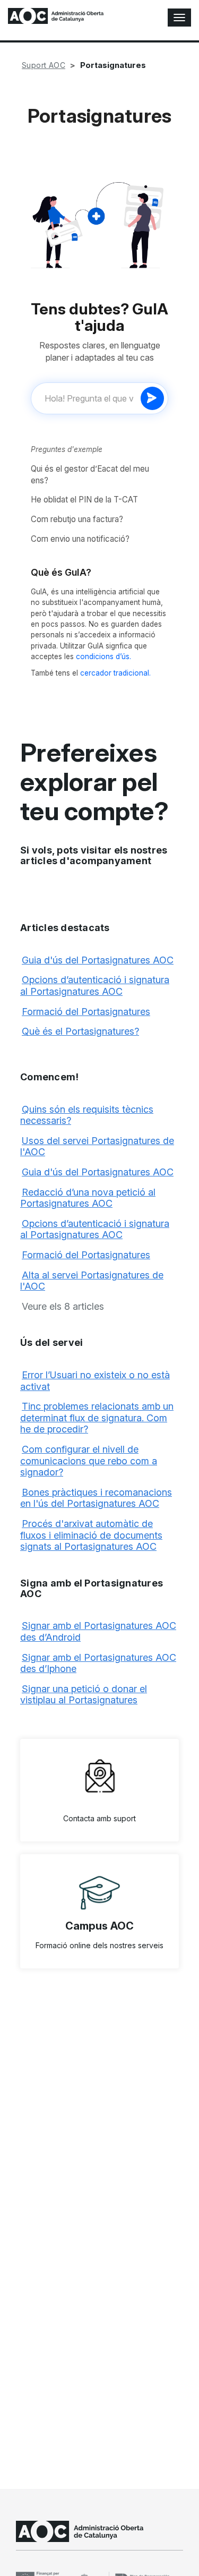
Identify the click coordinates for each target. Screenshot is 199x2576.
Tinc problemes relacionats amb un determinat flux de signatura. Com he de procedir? (97, 1418)
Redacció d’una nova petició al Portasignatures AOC (88, 1198)
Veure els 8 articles (63, 1306)
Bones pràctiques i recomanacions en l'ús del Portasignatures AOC (96, 1498)
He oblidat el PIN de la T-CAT (84, 500)
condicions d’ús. (103, 656)
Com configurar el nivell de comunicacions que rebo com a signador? (89, 1461)
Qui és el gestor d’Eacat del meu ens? (90, 475)
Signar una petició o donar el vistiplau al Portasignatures (84, 1695)
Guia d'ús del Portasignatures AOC (98, 960)
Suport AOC (44, 65)
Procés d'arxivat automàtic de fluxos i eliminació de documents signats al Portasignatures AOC (91, 1535)
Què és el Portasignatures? (80, 1031)
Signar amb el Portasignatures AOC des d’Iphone (98, 1663)
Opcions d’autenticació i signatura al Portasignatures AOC (95, 986)
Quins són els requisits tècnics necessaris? (87, 1115)
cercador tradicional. (115, 673)
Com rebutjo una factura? (77, 519)
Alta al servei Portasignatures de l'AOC (92, 1281)
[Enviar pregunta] (152, 398)
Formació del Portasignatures (86, 1012)
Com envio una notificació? (80, 539)
